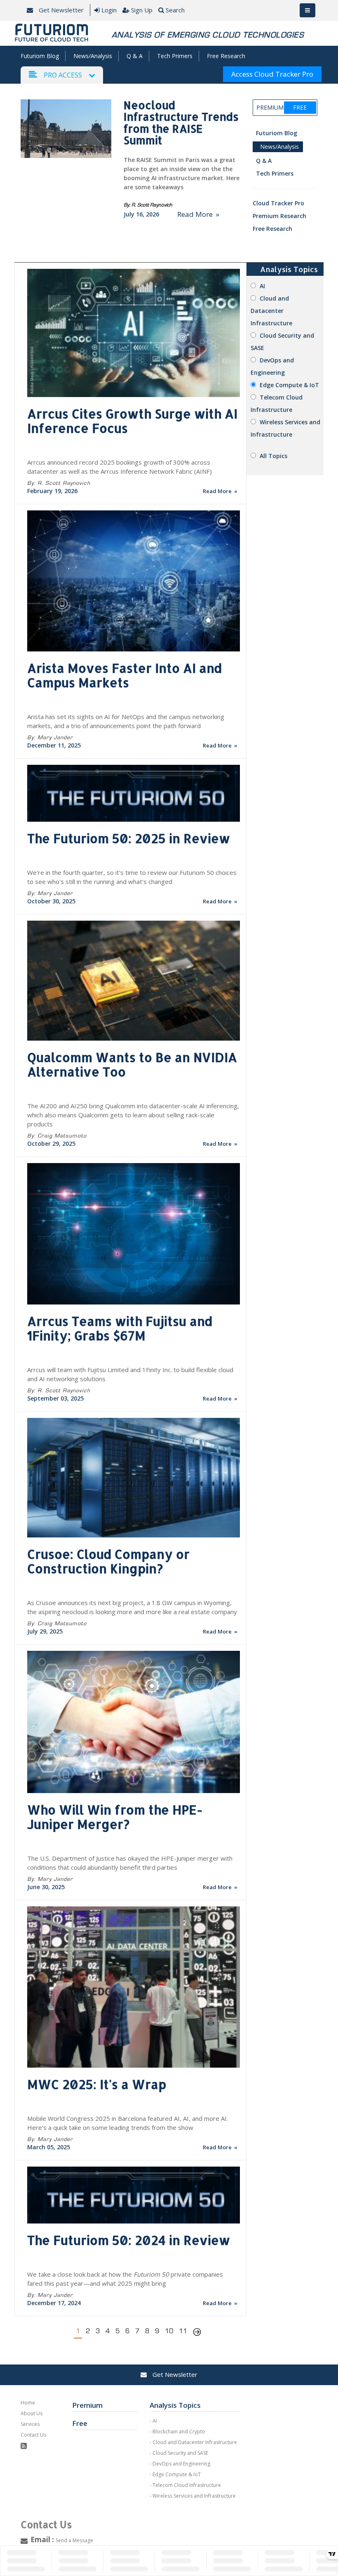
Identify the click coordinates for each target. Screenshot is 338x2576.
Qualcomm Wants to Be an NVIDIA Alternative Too (132, 1064)
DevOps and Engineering (181, 2464)
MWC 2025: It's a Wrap (97, 2084)
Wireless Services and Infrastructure (194, 2496)
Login (109, 10)
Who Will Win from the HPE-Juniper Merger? (115, 1817)
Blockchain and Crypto (179, 2431)
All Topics (273, 456)
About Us (32, 2413)
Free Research (226, 56)
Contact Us (33, 2435)
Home (28, 2403)
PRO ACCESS (63, 75)
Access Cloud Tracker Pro (272, 74)
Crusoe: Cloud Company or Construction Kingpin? (108, 1561)
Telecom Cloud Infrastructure (187, 2485)
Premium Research (279, 216)
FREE (300, 107)
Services (30, 2424)
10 (169, 2331)
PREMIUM (270, 107)
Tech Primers (175, 56)
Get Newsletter (60, 10)
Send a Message (74, 2540)
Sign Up (142, 10)
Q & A (135, 56)
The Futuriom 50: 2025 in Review (129, 838)
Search (175, 10)
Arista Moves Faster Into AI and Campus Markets (124, 675)
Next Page (197, 2333)
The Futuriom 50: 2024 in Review (129, 2240)
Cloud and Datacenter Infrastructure (271, 311)
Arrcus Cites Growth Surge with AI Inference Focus (132, 421)
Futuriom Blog (40, 56)
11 (183, 2331)
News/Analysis (93, 56)
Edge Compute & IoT (289, 385)
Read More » (198, 214)
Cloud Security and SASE (180, 2453)
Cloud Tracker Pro (278, 203)
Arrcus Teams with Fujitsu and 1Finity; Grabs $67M (120, 1328)
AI (262, 286)
